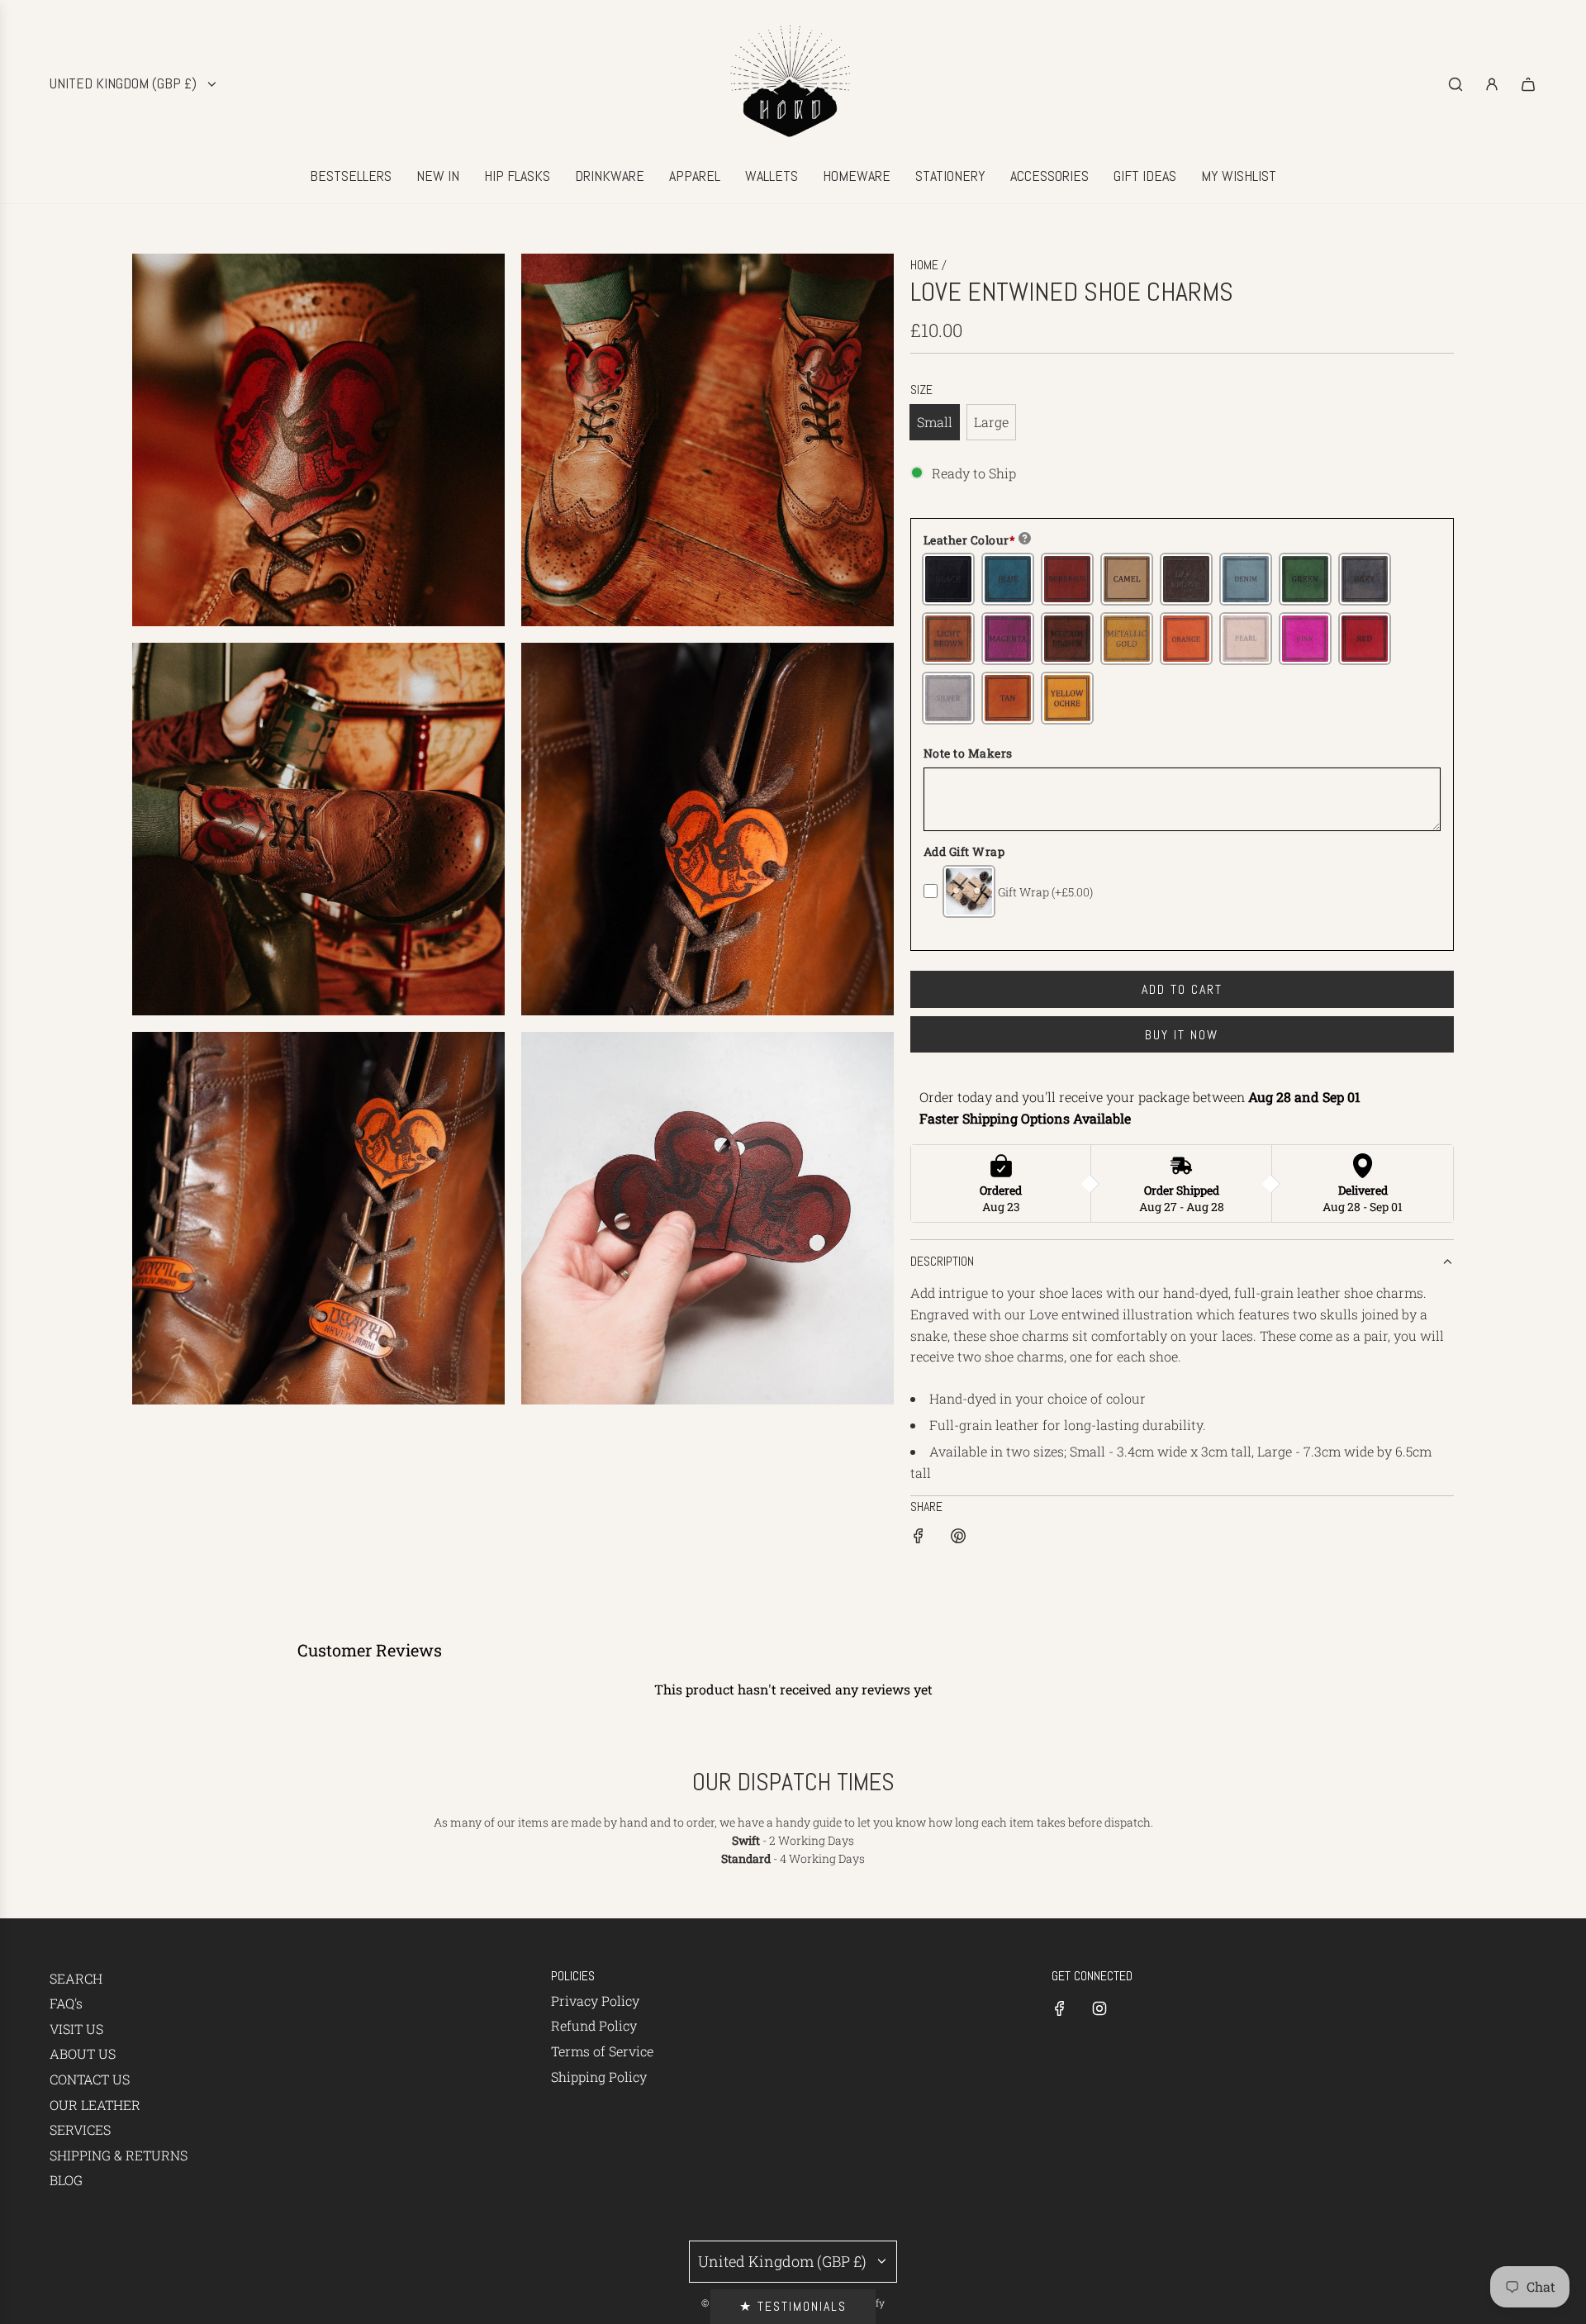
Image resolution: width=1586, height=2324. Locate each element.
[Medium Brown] (1067, 639)
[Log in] (1492, 84)
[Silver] (948, 698)
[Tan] (1008, 698)
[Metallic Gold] (1127, 639)
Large (991, 422)
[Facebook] (1060, 2008)
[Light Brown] (948, 639)
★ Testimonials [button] (793, 2306)
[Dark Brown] (1186, 579)
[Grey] (1365, 579)
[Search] (1455, 84)
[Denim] (1246, 579)
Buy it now (1182, 1035)
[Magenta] (1008, 639)
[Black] (948, 579)
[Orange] (1186, 639)
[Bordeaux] (1067, 579)
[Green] (1305, 579)
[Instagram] (1099, 2008)
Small (935, 422)
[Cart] (1528, 84)
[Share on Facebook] (919, 1539)
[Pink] (1305, 639)
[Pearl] (1246, 639)
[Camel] (1127, 579)
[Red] (1365, 639)
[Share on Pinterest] (958, 1539)
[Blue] (1008, 579)
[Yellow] (1067, 698)
